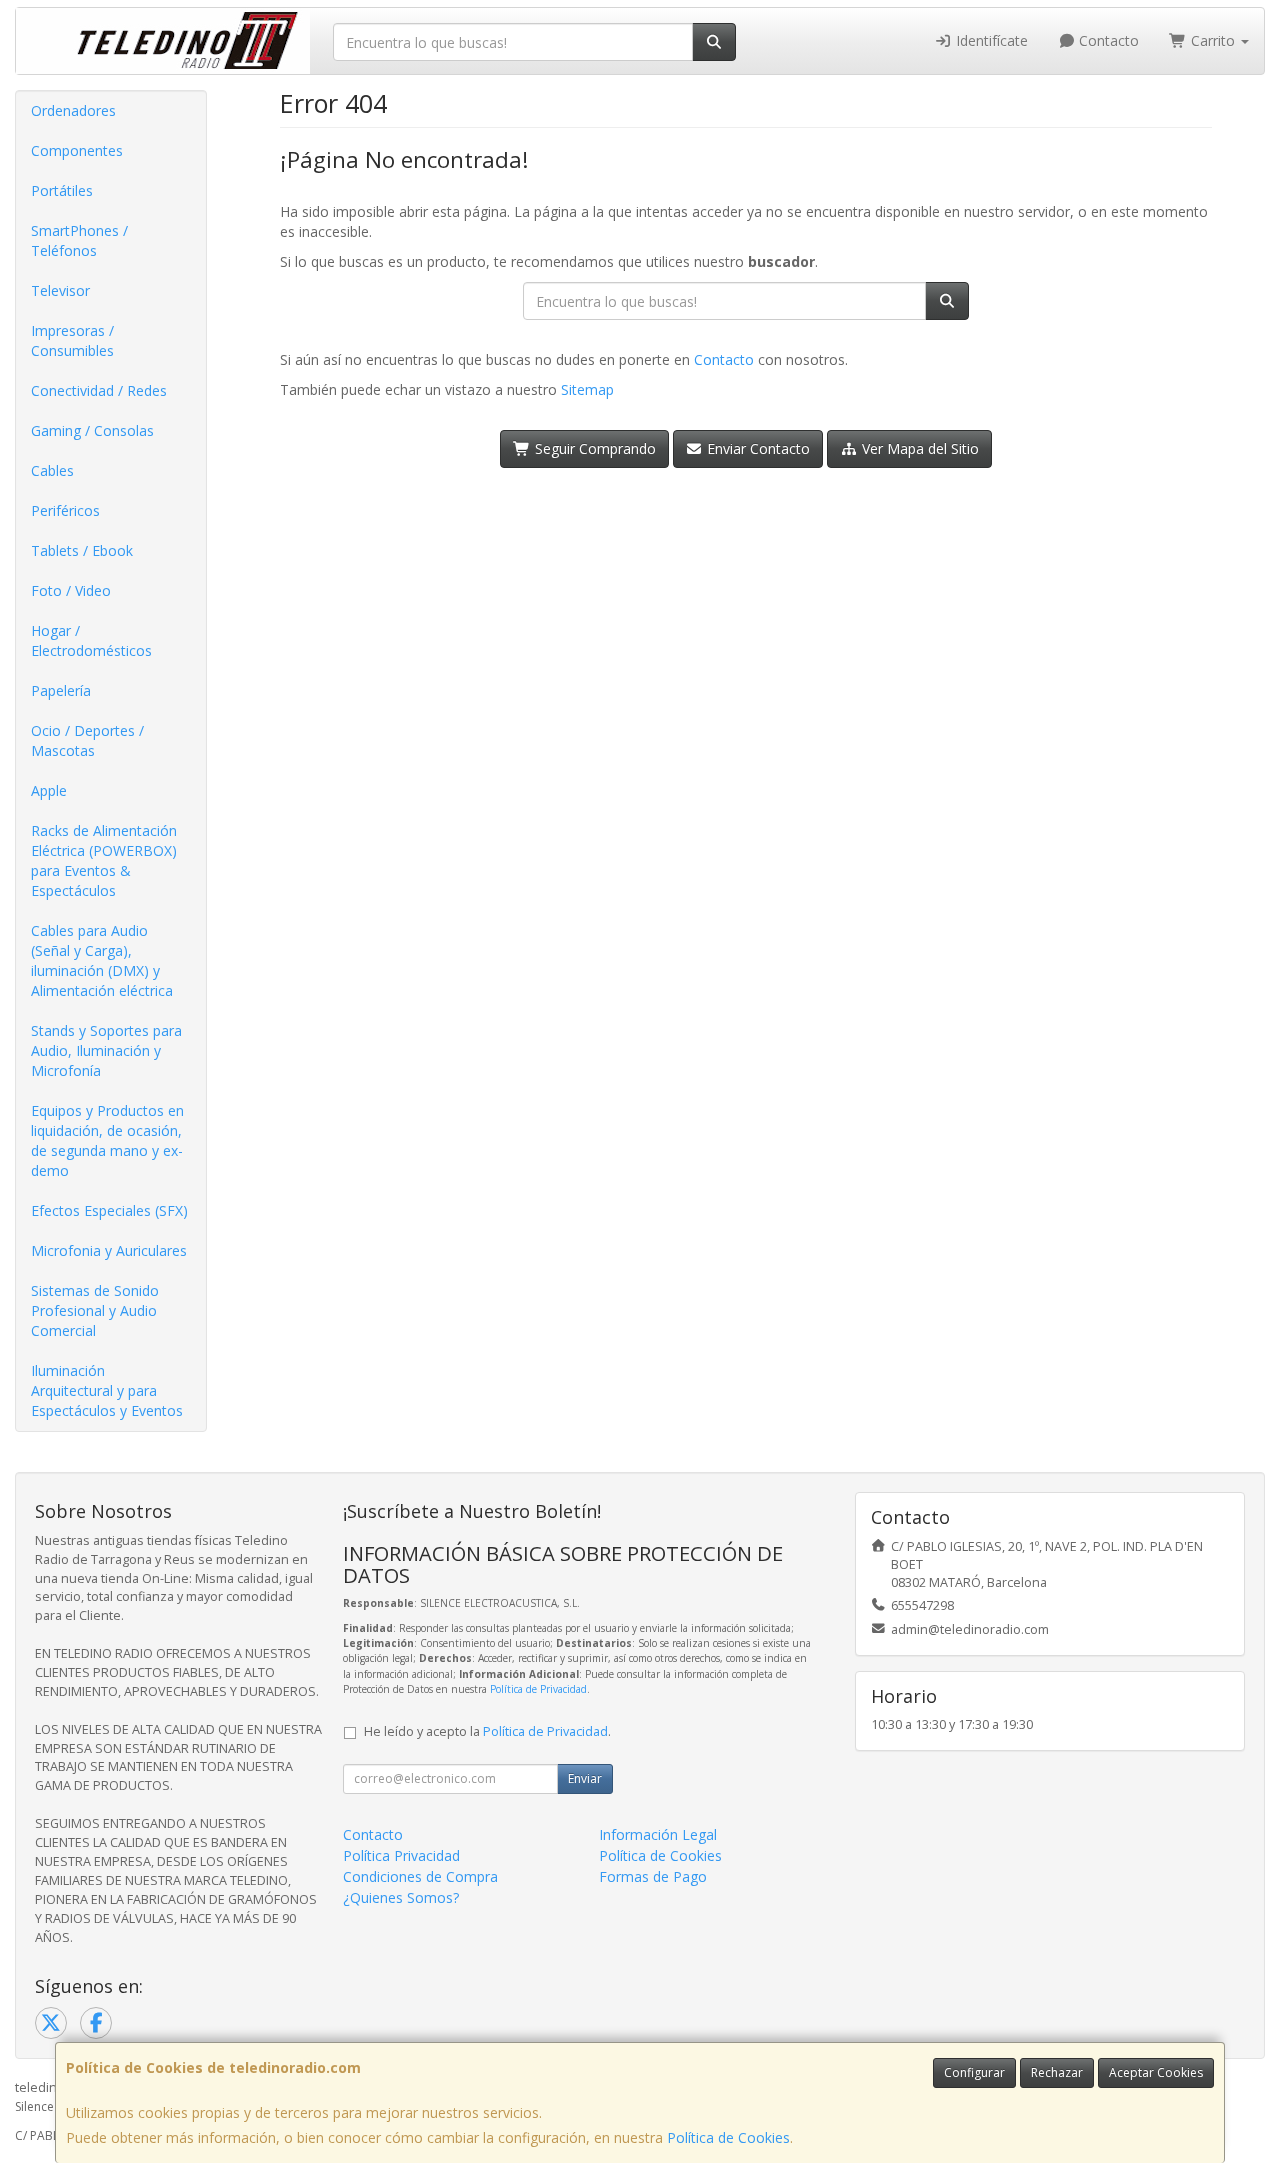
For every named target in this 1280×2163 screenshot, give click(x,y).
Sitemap (587, 389)
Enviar (585, 1778)
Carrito (1213, 40)
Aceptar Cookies (1156, 2072)
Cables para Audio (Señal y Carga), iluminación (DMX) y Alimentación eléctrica (102, 960)
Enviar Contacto (756, 448)
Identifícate (990, 40)
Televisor (60, 290)
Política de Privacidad (538, 1689)
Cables (52, 470)
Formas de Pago (653, 1876)
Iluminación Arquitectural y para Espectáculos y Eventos (107, 1390)
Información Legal (658, 1834)
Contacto (1107, 40)
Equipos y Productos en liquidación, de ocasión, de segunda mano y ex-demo (107, 1140)
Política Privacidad (401, 1855)
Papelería (61, 690)
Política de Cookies (728, 2137)
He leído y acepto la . (487, 1731)
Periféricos (65, 510)
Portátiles (62, 190)
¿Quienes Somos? (401, 1897)
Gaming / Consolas (92, 430)
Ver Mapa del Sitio (918, 448)
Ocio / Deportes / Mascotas (87, 740)
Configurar (974, 2072)
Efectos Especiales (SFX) (109, 1210)
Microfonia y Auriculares (109, 1250)
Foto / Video (71, 590)
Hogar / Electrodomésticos (91, 640)
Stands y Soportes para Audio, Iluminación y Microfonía (106, 1050)
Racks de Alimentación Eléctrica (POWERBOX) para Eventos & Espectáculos (104, 860)
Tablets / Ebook (82, 550)
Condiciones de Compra (420, 1876)
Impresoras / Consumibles (72, 340)
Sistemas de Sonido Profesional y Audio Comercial (95, 1310)
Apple (49, 790)
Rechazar (1057, 2072)
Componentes (77, 150)
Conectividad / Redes (99, 390)
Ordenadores (73, 110)
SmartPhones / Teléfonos (79, 240)
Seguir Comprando (593, 448)
